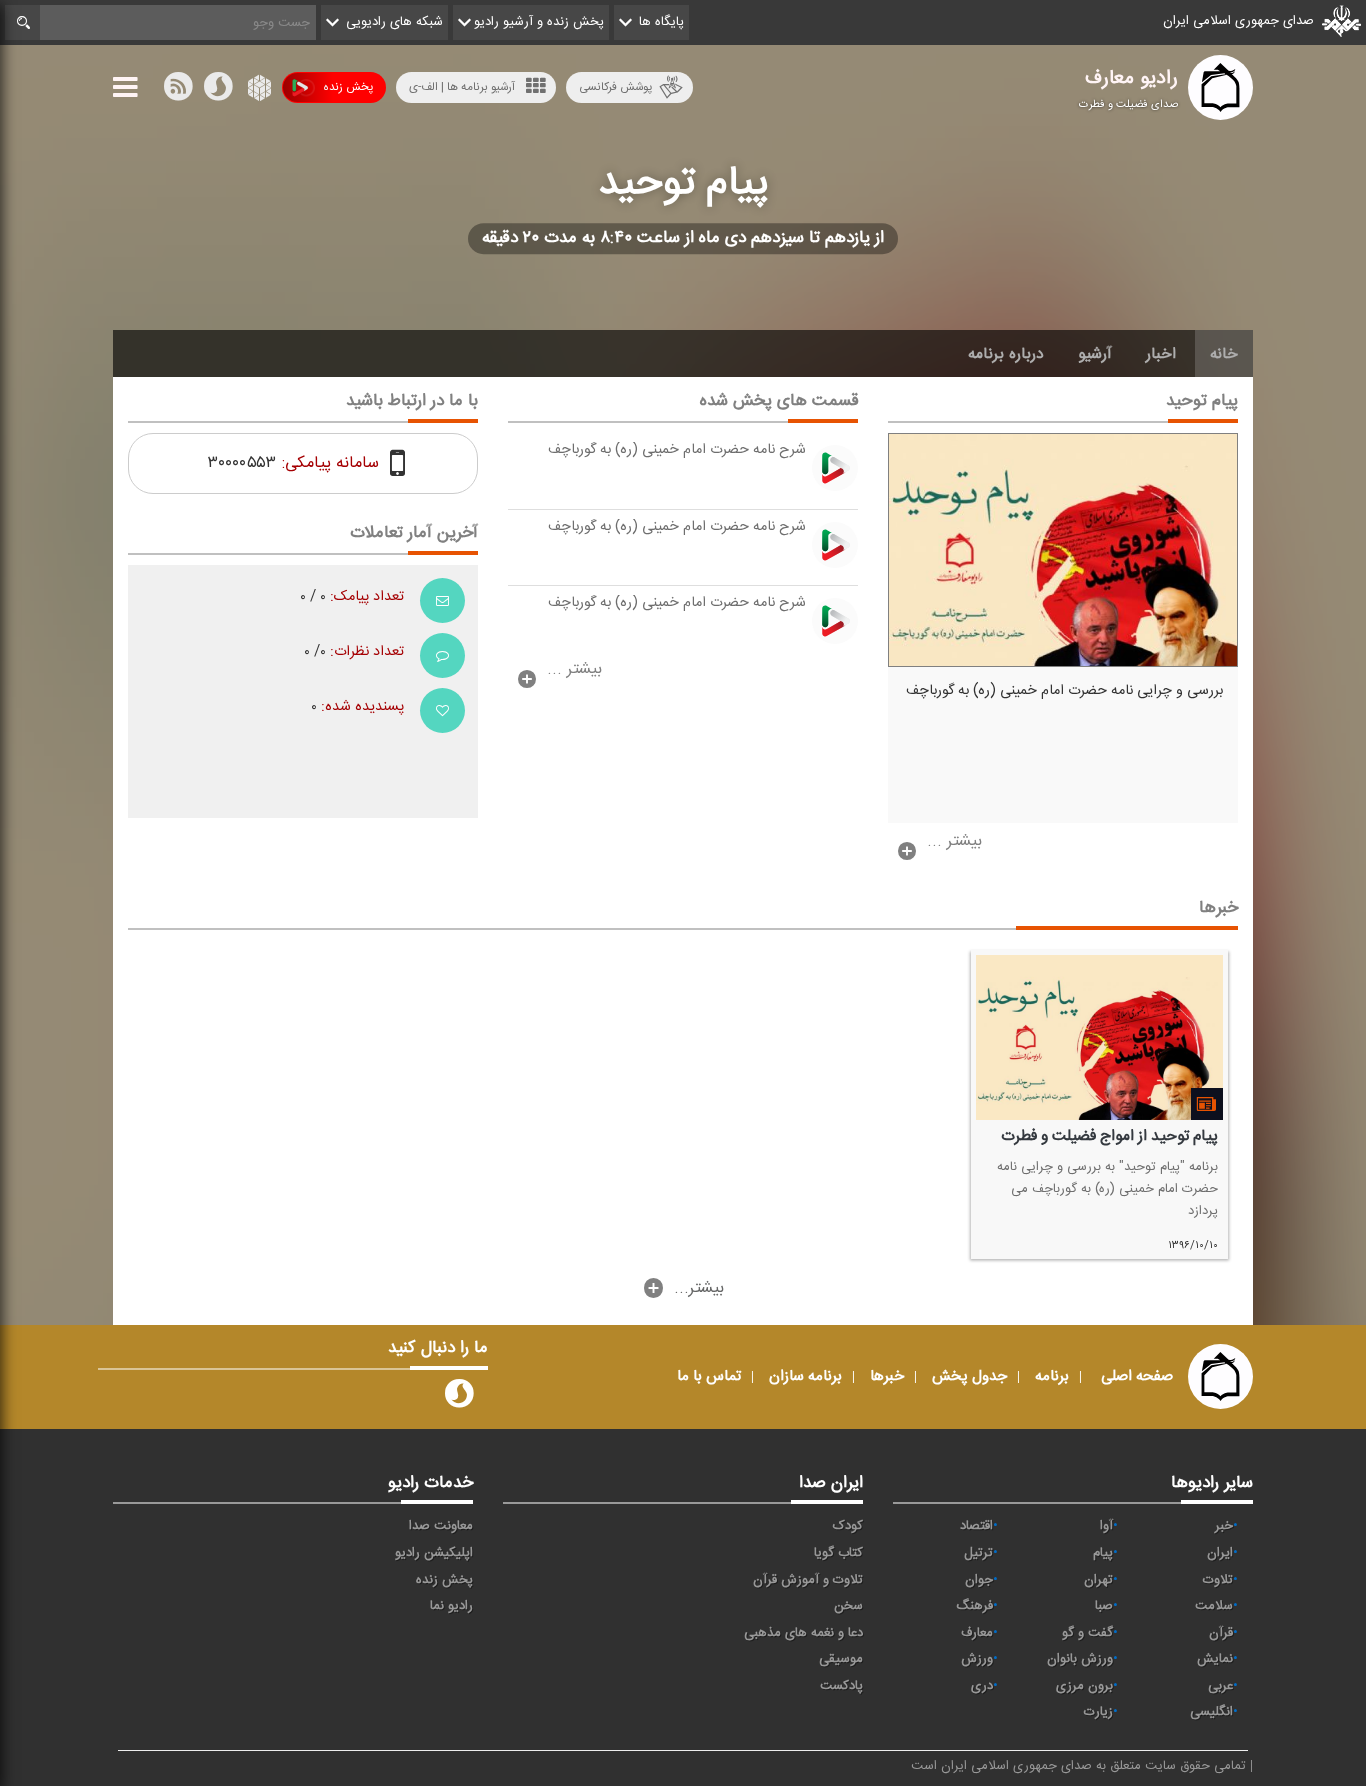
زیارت (1098, 1712)
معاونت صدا (441, 1526)
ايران (1220, 1553)
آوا (1106, 1526)
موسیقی (841, 1659)
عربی (1220, 1686)
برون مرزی (1084, 1686)
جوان (979, 1580)
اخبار (1161, 354)
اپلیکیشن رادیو (434, 1553)
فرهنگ (974, 1606)
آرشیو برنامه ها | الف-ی (462, 87)
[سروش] (218, 91)
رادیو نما (451, 1606)
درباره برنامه (1006, 354)
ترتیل (978, 1553)
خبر (1224, 1526)
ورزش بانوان (1080, 1659)
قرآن (1221, 1633)
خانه (1224, 354)
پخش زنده (348, 87)
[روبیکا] (257, 91)
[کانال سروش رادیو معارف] (459, 1398)
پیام (1103, 1553)
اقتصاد (976, 1526)
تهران (1098, 1580)
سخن (848, 1606)
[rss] (178, 91)
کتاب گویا (838, 1553)
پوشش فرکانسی (615, 87)
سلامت (1214, 1606)
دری (982, 1686)
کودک (848, 1526)
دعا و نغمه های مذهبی (803, 1633)
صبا (1104, 1606)
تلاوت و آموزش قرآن (808, 1580)
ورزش (977, 1659)
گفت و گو (1087, 1633)
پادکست (841, 1686)
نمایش (1215, 1659)
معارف (977, 1633)
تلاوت (1218, 1580)
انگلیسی (1211, 1712)
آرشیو (1095, 354)
